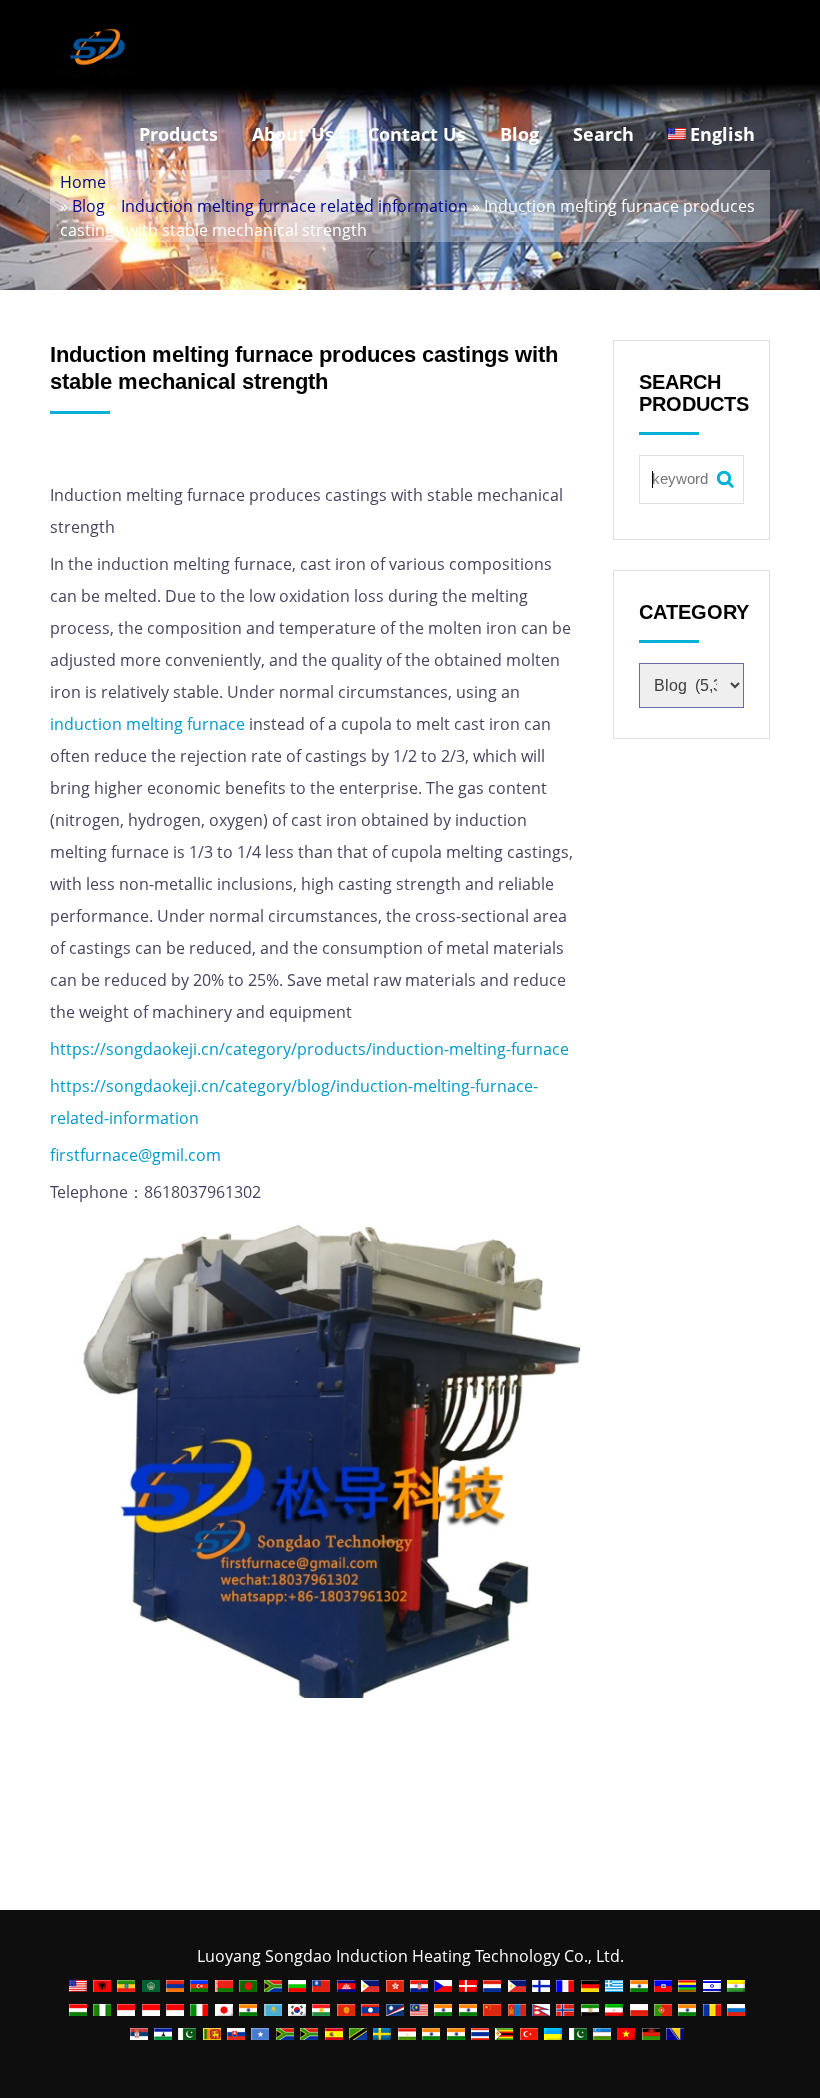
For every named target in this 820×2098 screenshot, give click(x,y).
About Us (293, 134)
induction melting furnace (147, 724)
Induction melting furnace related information (294, 206)
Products (178, 134)
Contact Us (417, 134)
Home (83, 182)
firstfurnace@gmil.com (135, 1155)
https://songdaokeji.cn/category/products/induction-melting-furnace (309, 1049)
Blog (519, 134)
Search (603, 134)
